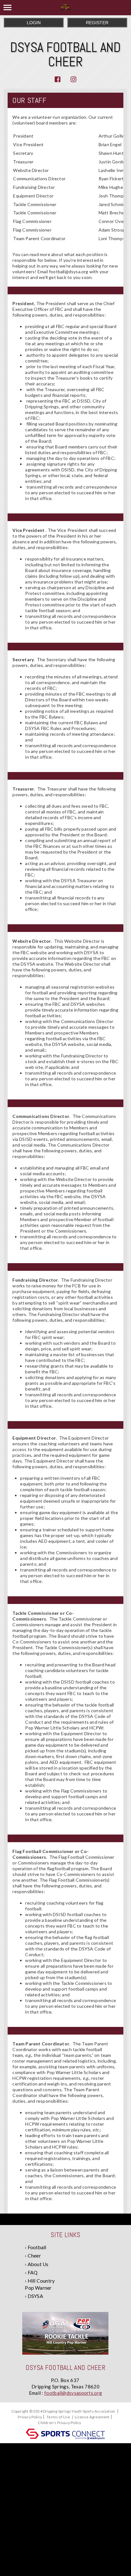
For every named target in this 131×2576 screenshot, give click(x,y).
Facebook (58, 79)
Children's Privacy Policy (59, 2423)
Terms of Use (58, 2417)
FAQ (33, 2272)
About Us (38, 2264)
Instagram (73, 79)
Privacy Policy (30, 2417)
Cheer (34, 2256)
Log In (88, 2423)
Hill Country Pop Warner (40, 2284)
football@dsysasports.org (73, 2393)
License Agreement (92, 2417)
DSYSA (35, 2296)
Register (97, 23)
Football (37, 2247)
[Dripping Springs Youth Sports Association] (65, 8)
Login (34, 23)
